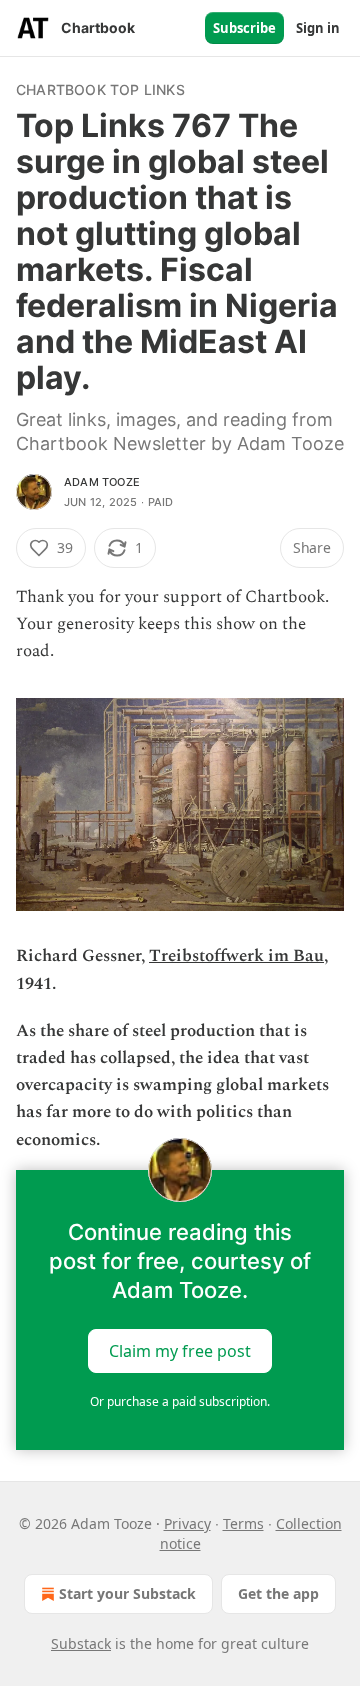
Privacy (187, 1523)
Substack (81, 1643)
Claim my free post (180, 1350)
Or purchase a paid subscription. (180, 1401)
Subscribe (244, 28)
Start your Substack (127, 1593)
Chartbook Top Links (100, 89)
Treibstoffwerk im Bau (236, 956)
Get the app (278, 1593)
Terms (243, 1523)
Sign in (318, 28)
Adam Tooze (102, 482)
